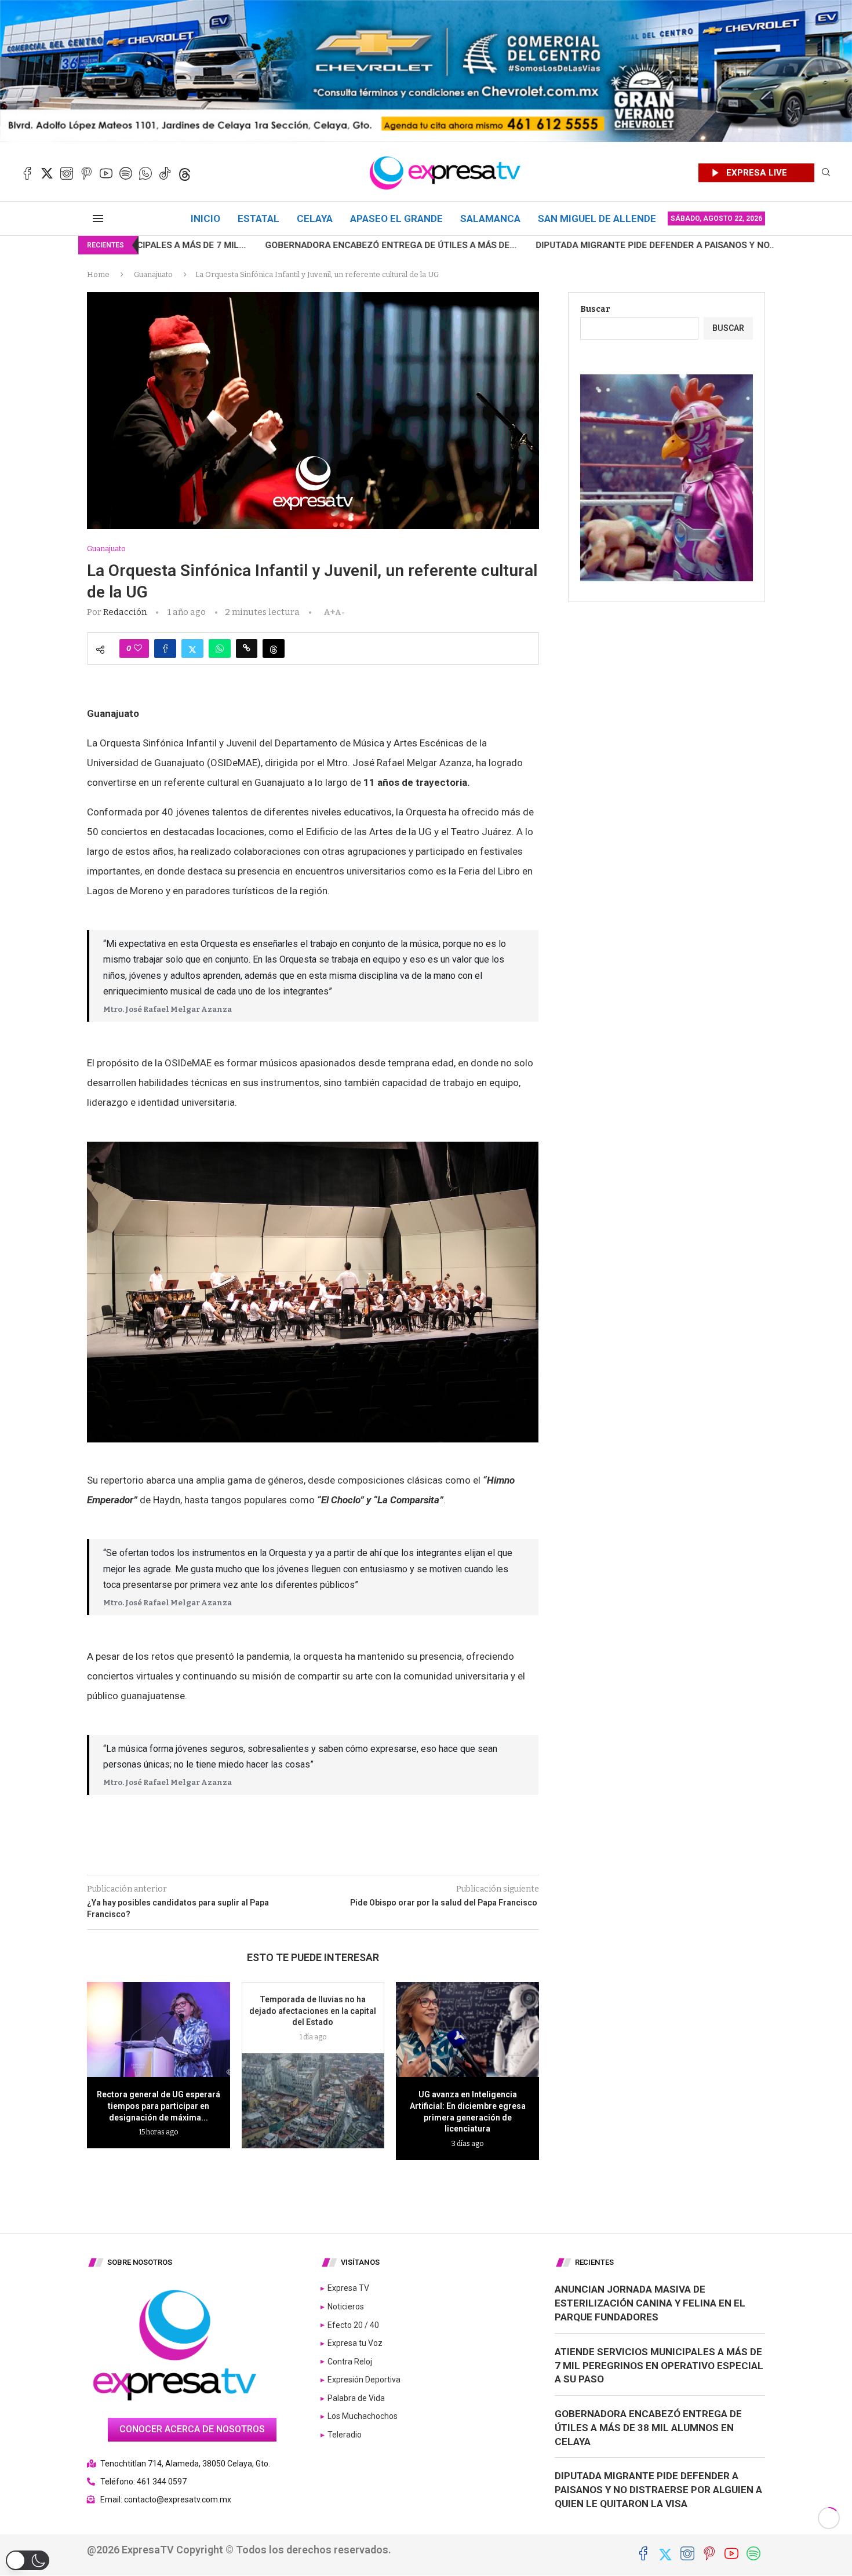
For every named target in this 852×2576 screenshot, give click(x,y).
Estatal (258, 218)
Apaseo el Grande (396, 218)
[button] (28, 2560)
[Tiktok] (165, 173)
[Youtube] (106, 173)
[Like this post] (138, 648)
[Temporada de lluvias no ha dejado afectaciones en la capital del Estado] (313, 2101)
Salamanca (490, 218)
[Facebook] (27, 173)
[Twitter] (47, 173)
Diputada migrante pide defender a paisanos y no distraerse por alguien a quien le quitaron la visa (658, 2490)
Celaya (315, 218)
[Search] (826, 173)
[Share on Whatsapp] (220, 648)
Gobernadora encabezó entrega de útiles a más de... (237, 245)
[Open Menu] (98, 218)
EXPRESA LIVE (757, 173)
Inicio (205, 218)
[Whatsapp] (145, 173)
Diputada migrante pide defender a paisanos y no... (502, 245)
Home (98, 274)
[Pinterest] (86, 173)
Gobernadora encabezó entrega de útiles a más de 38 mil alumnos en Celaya (648, 2428)
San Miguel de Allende (597, 218)
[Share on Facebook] (165, 648)
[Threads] (185, 173)
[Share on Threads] (274, 648)
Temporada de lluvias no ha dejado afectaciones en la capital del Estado (313, 2011)
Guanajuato (153, 274)
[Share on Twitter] (192, 648)
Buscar (595, 309)
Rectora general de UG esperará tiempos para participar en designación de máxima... (159, 2106)
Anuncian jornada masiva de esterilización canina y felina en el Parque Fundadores (650, 2303)
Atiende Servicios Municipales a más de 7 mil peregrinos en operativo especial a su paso (659, 2366)
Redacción (125, 612)
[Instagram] (67, 173)
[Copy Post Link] (247, 648)
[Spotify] (126, 173)
